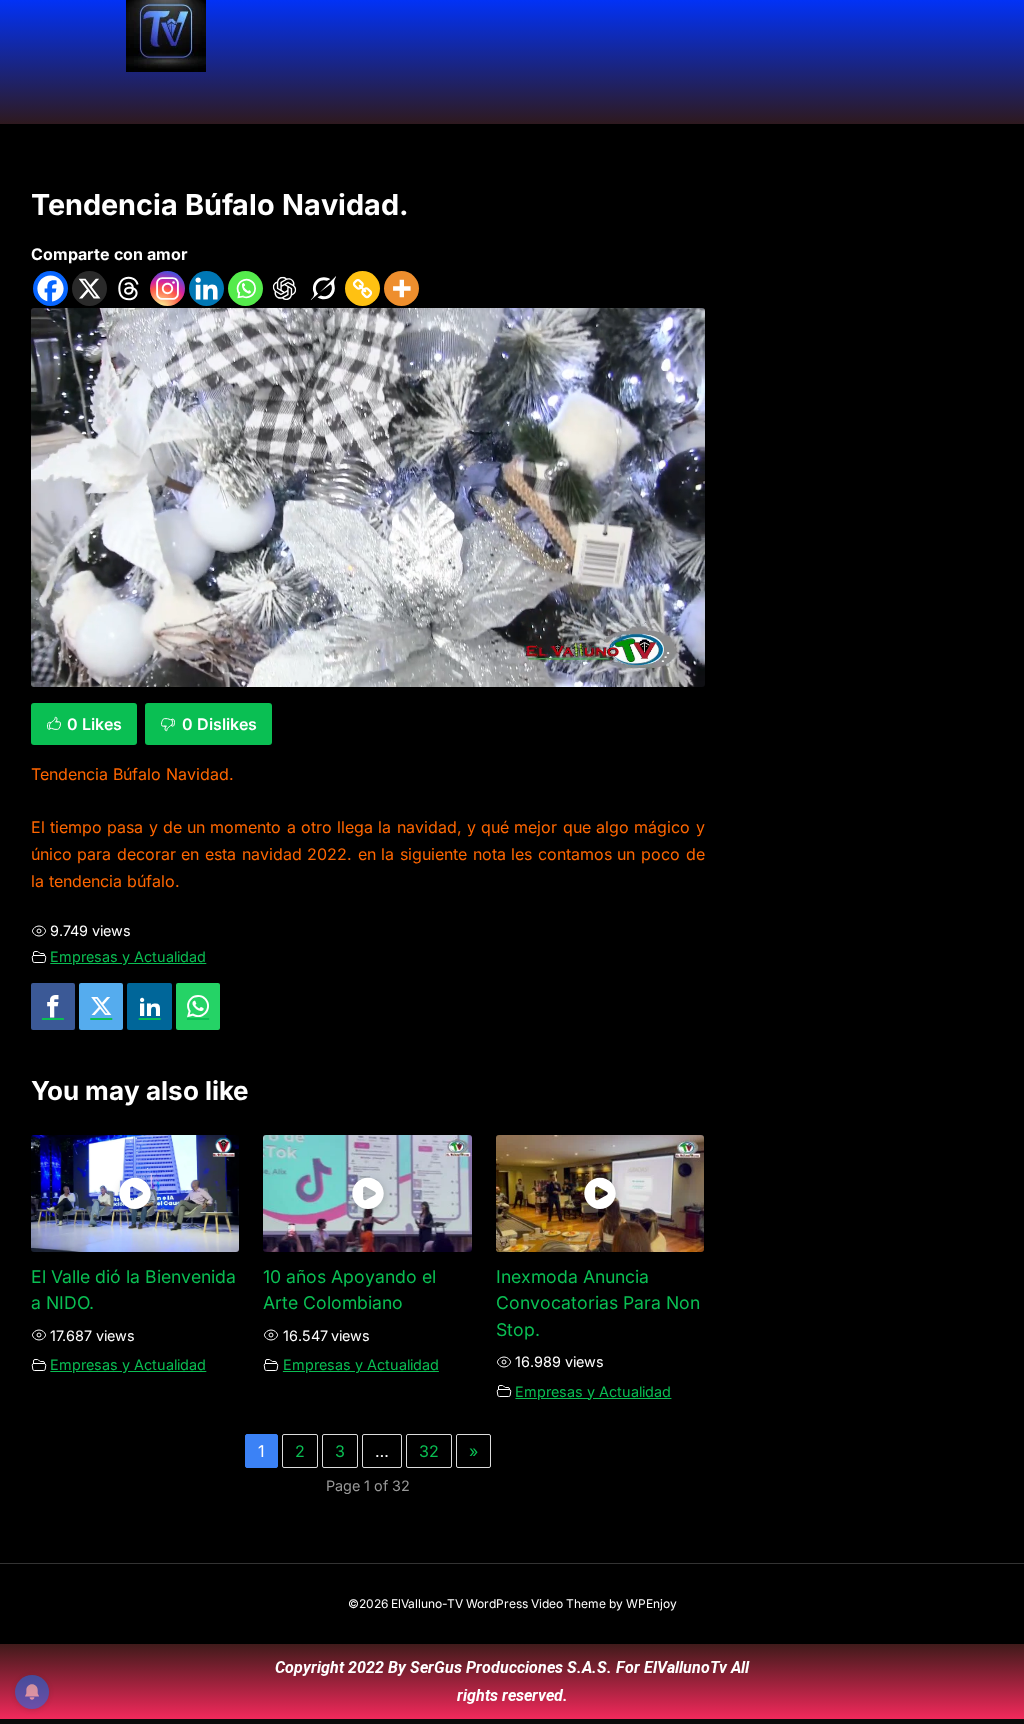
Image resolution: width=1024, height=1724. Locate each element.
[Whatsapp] (245, 288)
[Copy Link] (362, 288)
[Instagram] (167, 288)
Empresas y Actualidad (128, 956)
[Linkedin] (206, 288)
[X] (89, 288)
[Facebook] (50, 288)
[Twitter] (101, 1006)
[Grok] (323, 288)
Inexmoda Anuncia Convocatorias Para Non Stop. (598, 1303)
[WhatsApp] (198, 1006)
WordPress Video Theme (536, 1603)
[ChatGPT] (284, 288)
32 (429, 1451)
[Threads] (128, 288)
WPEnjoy (651, 1603)
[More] (401, 288)
